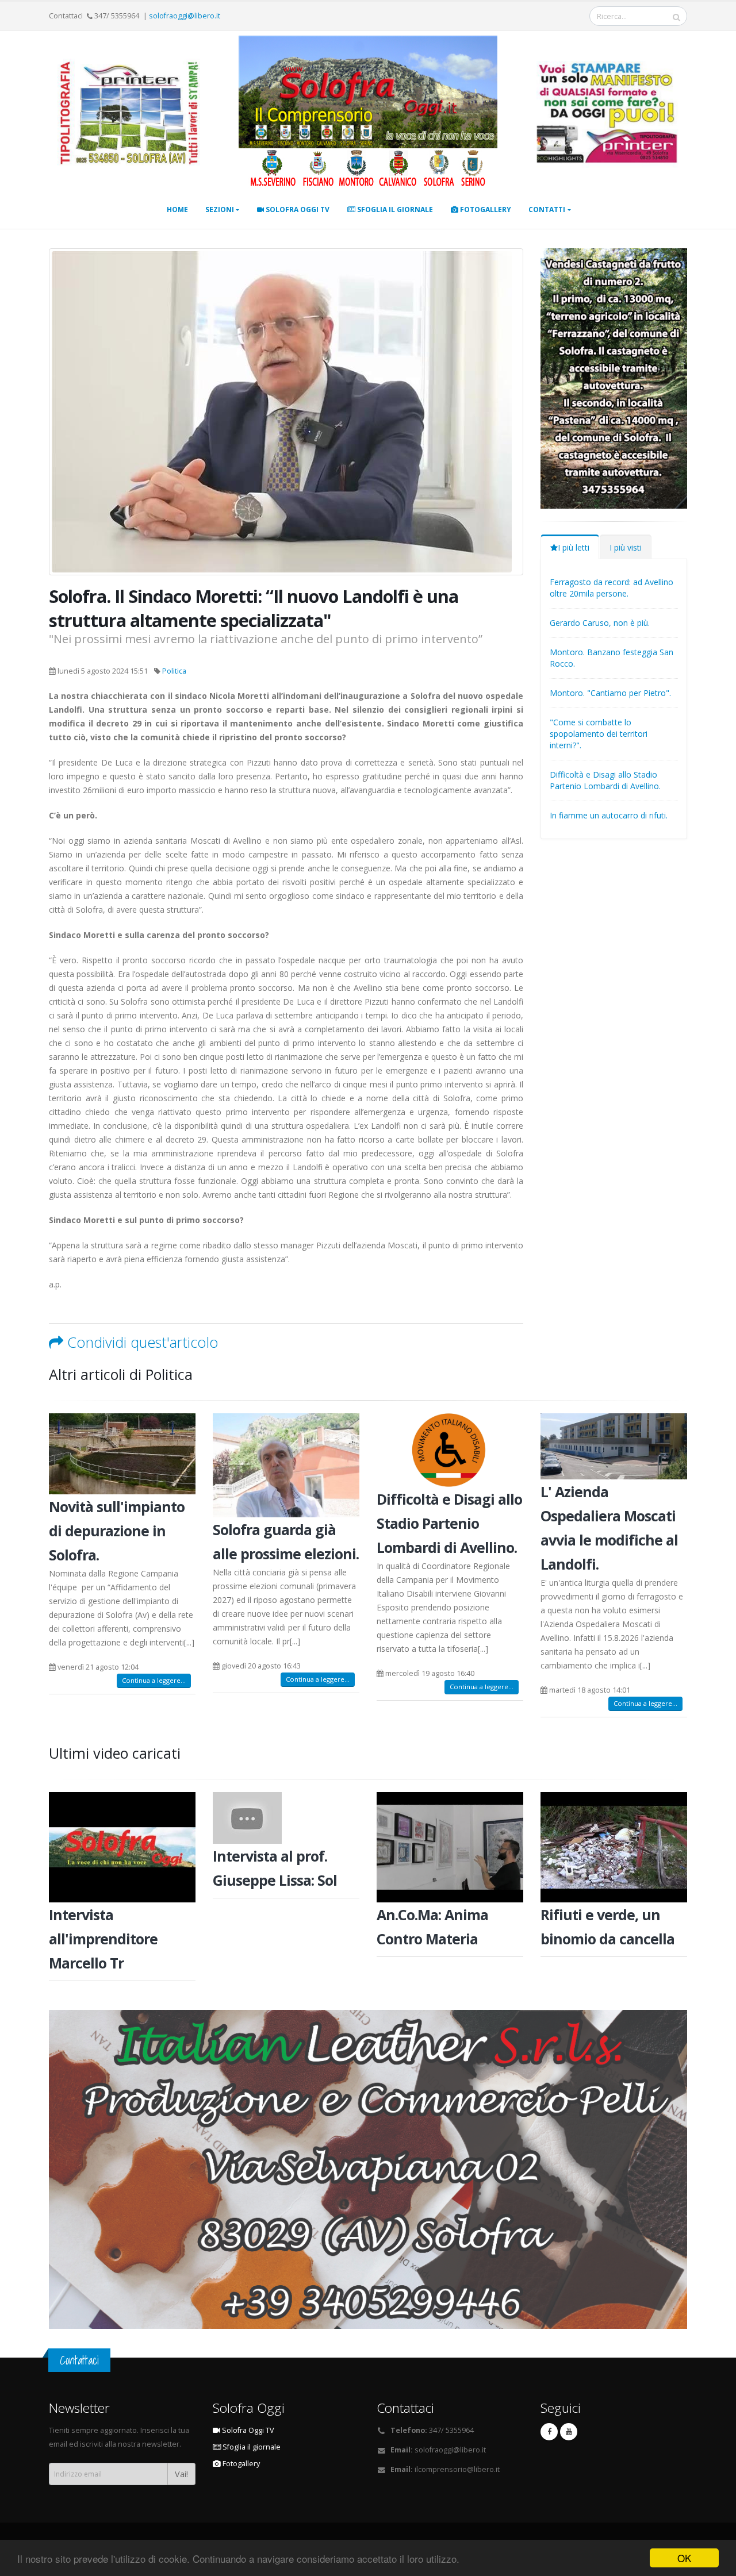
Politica (174, 671)
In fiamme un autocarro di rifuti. (609, 815)
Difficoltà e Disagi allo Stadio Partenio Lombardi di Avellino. (605, 780)
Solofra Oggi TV (297, 209)
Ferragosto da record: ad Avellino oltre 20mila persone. (612, 588)
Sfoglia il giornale (394, 209)
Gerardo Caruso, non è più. (600, 623)
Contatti (547, 209)
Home (177, 209)
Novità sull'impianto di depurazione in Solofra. (117, 1531)
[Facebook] (549, 2432)
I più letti (574, 547)
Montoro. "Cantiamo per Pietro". (610, 693)
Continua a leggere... (154, 1680)
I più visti (626, 547)
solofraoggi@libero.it (185, 16)
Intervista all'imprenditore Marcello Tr (103, 1939)
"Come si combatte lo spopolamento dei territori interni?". (599, 734)
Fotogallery (485, 209)
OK (684, 2558)
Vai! (181, 2474)
